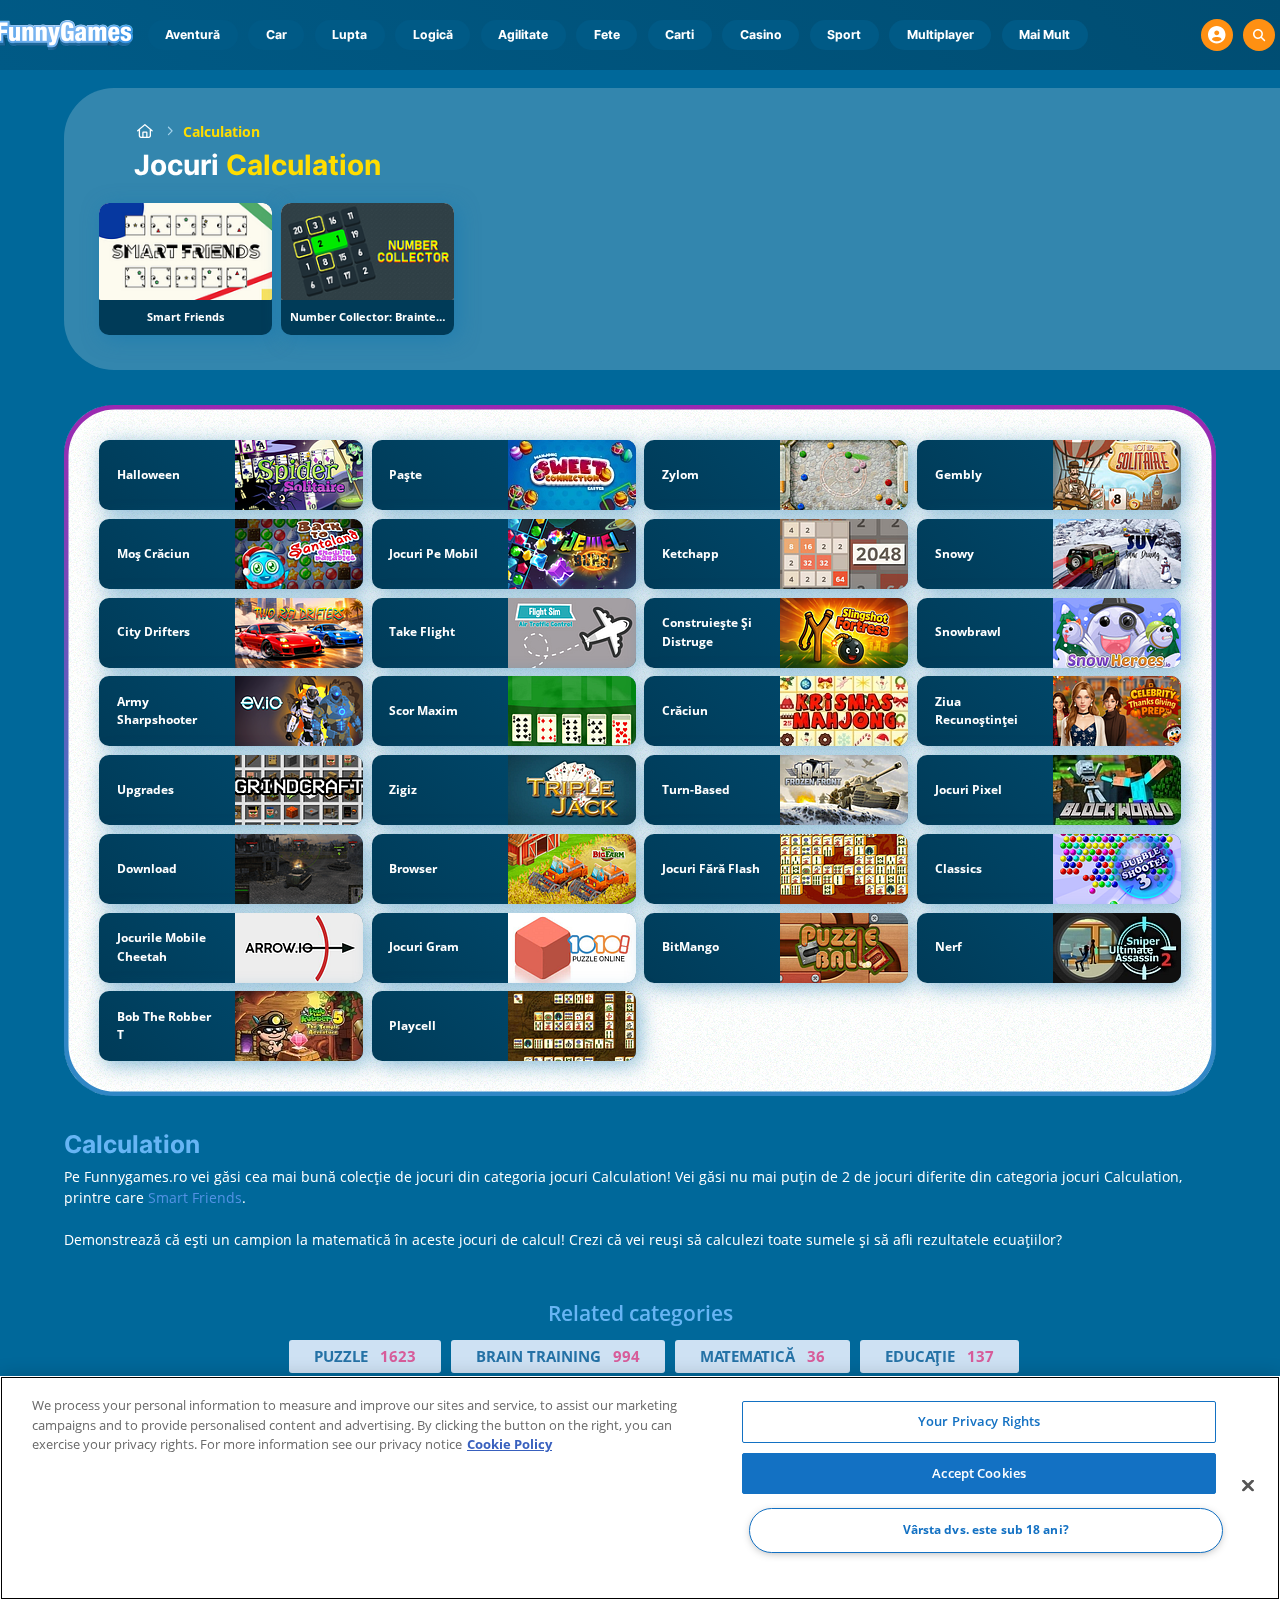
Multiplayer (940, 34)
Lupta (349, 34)
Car (276, 34)
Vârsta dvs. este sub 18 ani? (986, 1530)
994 (626, 1356)
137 (980, 1356)
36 (816, 1356)
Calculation (221, 131)
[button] (1217, 35)
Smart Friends (195, 1197)
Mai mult (1044, 34)
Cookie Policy (509, 1444)
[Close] (1248, 1486)
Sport (844, 34)
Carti (679, 34)
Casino (761, 34)
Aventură (192, 34)
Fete (607, 34)
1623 (398, 1356)
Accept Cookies (979, 1473)
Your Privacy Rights (979, 1421)
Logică (433, 34)
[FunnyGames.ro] (144, 131)
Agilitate (523, 34)
